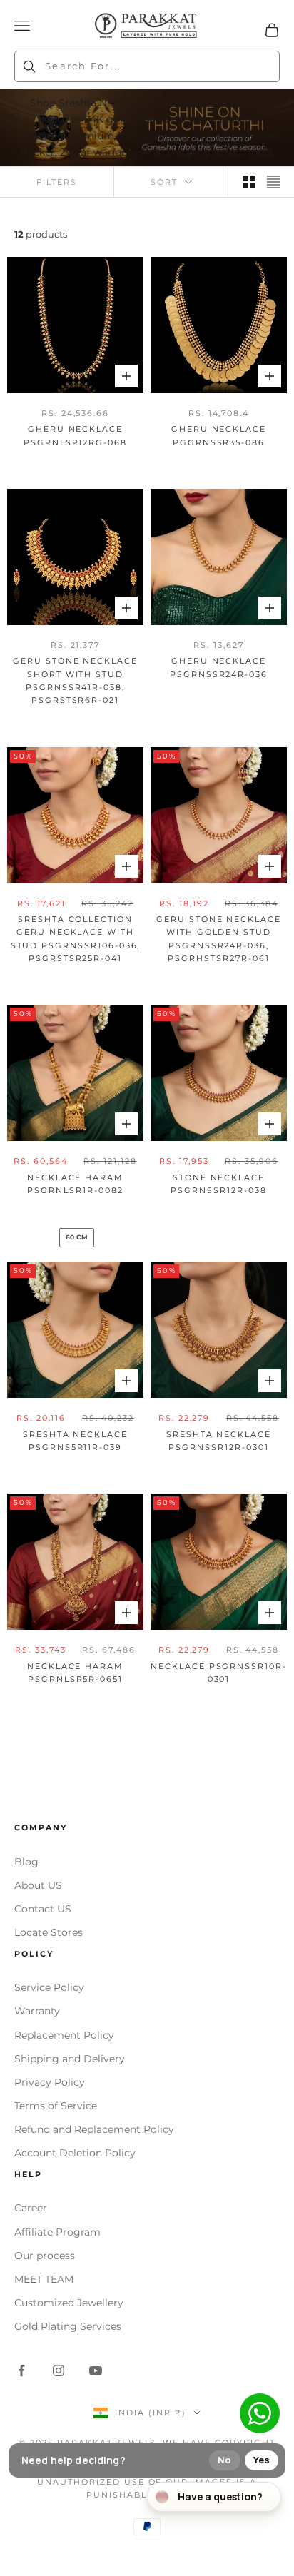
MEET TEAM (44, 2279)
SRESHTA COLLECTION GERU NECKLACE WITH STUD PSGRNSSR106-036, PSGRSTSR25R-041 (76, 939)
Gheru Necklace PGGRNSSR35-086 (219, 436)
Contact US (43, 1909)
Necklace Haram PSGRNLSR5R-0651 (75, 1673)
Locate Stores (49, 1932)
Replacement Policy (64, 2035)
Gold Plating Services (68, 2326)
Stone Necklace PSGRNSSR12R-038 (218, 1184)
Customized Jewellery (69, 2303)
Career (31, 2208)
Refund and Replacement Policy (94, 2129)
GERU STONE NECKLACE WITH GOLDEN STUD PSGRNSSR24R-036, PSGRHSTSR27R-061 (219, 939)
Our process (45, 2256)
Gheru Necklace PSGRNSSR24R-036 (219, 668)
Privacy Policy (50, 2082)
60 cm (77, 1237)
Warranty (37, 2011)
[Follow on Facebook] (21, 2370)
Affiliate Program (57, 2232)
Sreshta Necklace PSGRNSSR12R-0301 (219, 1441)
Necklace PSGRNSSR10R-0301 (219, 1673)
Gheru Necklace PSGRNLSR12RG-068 (75, 436)
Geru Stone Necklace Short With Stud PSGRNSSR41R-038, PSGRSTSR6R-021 (75, 681)
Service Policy (49, 1987)
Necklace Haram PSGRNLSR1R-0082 (75, 1184)
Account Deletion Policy (75, 2153)
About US (38, 1885)
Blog (26, 1862)
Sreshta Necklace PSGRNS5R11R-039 (75, 1441)
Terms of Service (56, 2106)
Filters (57, 182)
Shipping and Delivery (70, 2059)
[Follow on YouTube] (96, 2370)
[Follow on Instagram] (59, 2370)
